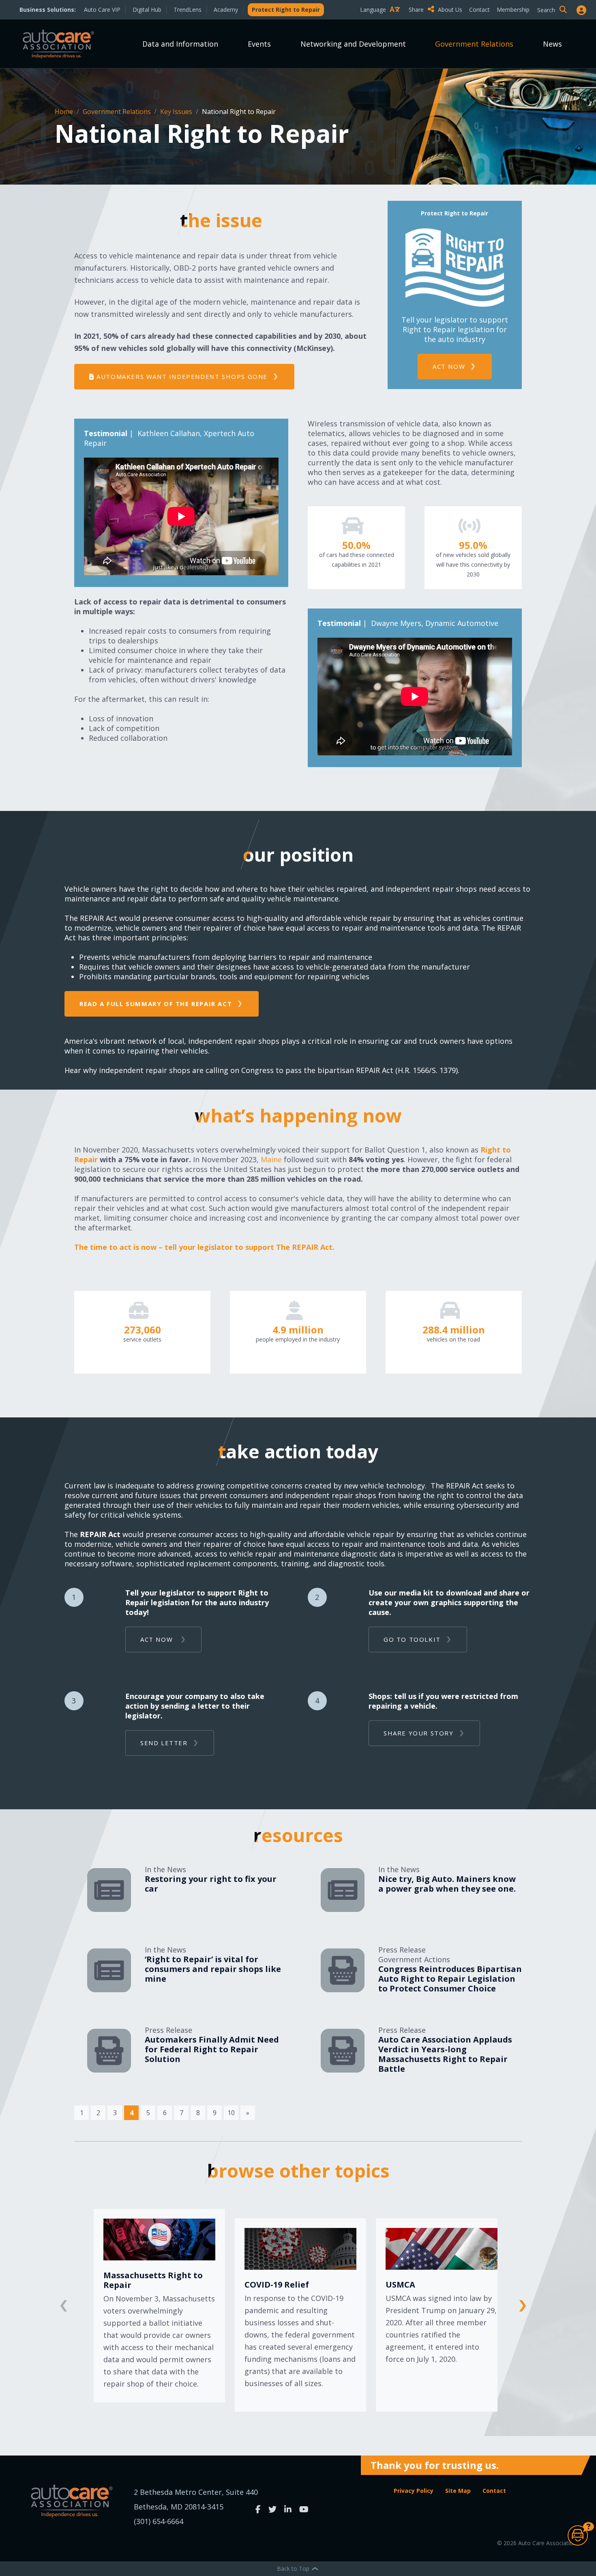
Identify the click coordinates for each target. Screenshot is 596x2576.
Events (259, 44)
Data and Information (180, 44)
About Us (450, 10)
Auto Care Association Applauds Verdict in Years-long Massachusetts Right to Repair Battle (445, 2054)
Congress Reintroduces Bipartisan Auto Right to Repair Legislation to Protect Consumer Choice (450, 1979)
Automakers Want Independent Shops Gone (181, 376)
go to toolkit (412, 1639)
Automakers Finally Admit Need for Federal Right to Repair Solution (212, 2049)
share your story (419, 1733)
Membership (513, 10)
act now (158, 1639)
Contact (479, 10)
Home (65, 112)
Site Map (458, 2491)
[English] (382, 24)
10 (231, 2113)
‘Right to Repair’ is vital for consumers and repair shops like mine (213, 1969)
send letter (164, 1743)
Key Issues (177, 112)
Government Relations (474, 44)
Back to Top (294, 2568)
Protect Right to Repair (286, 10)
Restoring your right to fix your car (211, 1884)
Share (417, 10)
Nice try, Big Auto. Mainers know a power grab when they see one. (447, 1884)
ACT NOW (449, 366)
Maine (272, 1159)
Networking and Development (353, 44)
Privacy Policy (414, 2491)
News (552, 44)
